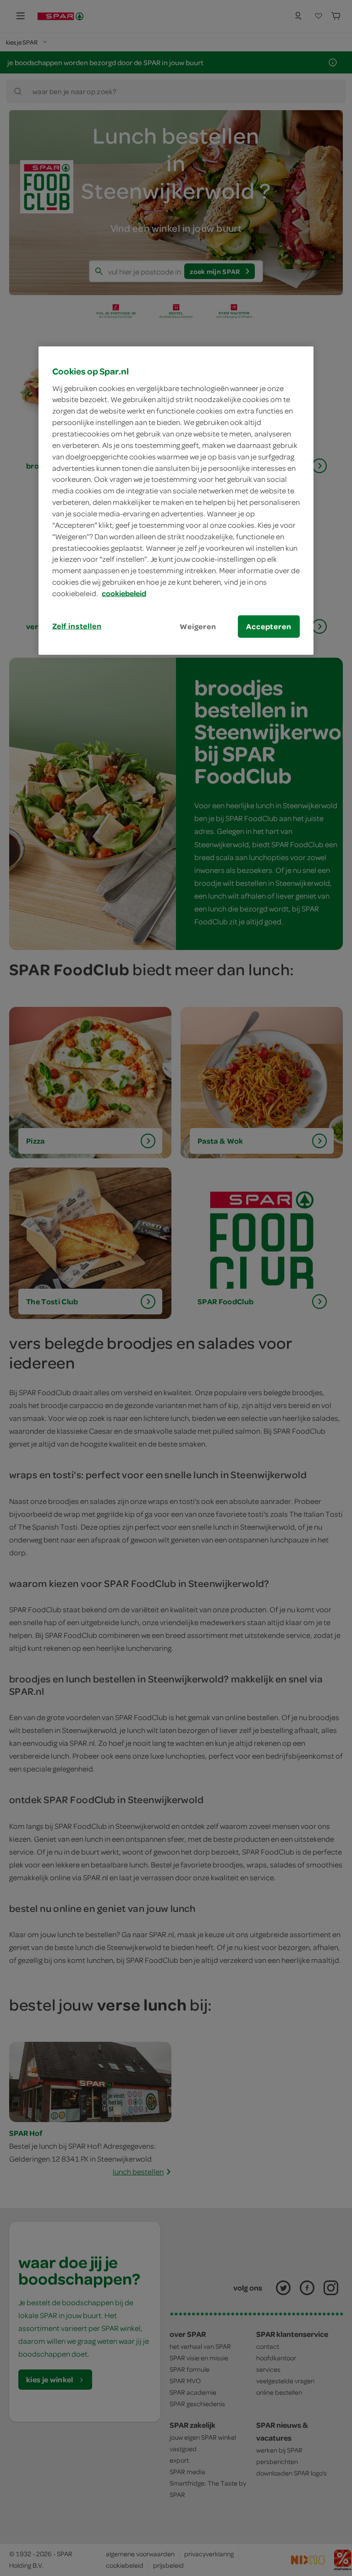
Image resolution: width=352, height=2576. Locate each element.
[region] (176, 501)
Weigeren (198, 626)
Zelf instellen (77, 626)
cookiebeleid (124, 593)
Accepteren (269, 626)
